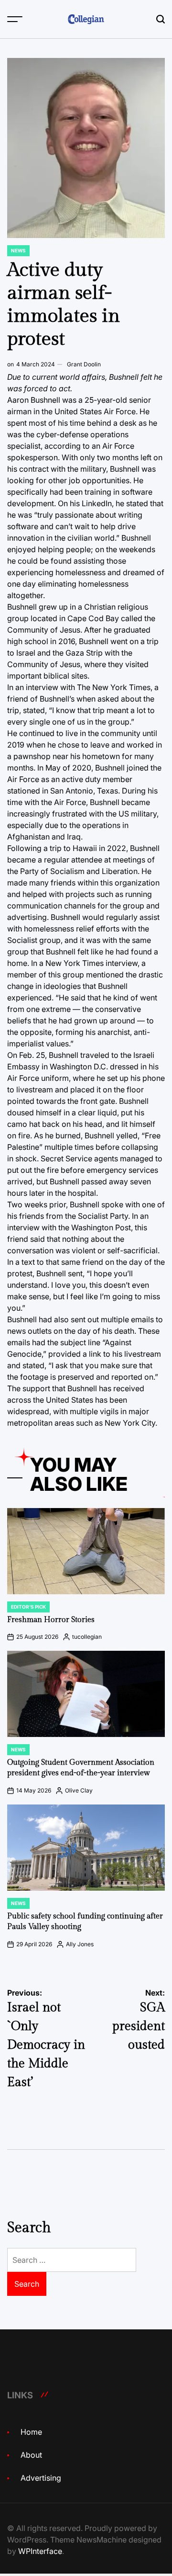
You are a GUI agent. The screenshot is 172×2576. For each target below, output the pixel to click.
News (18, 250)
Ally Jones (80, 1944)
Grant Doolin (84, 364)
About (31, 2455)
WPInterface (40, 2551)
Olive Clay (79, 1790)
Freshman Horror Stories (51, 1620)
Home (31, 2432)
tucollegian (87, 1637)
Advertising (41, 2478)
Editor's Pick (28, 1607)
